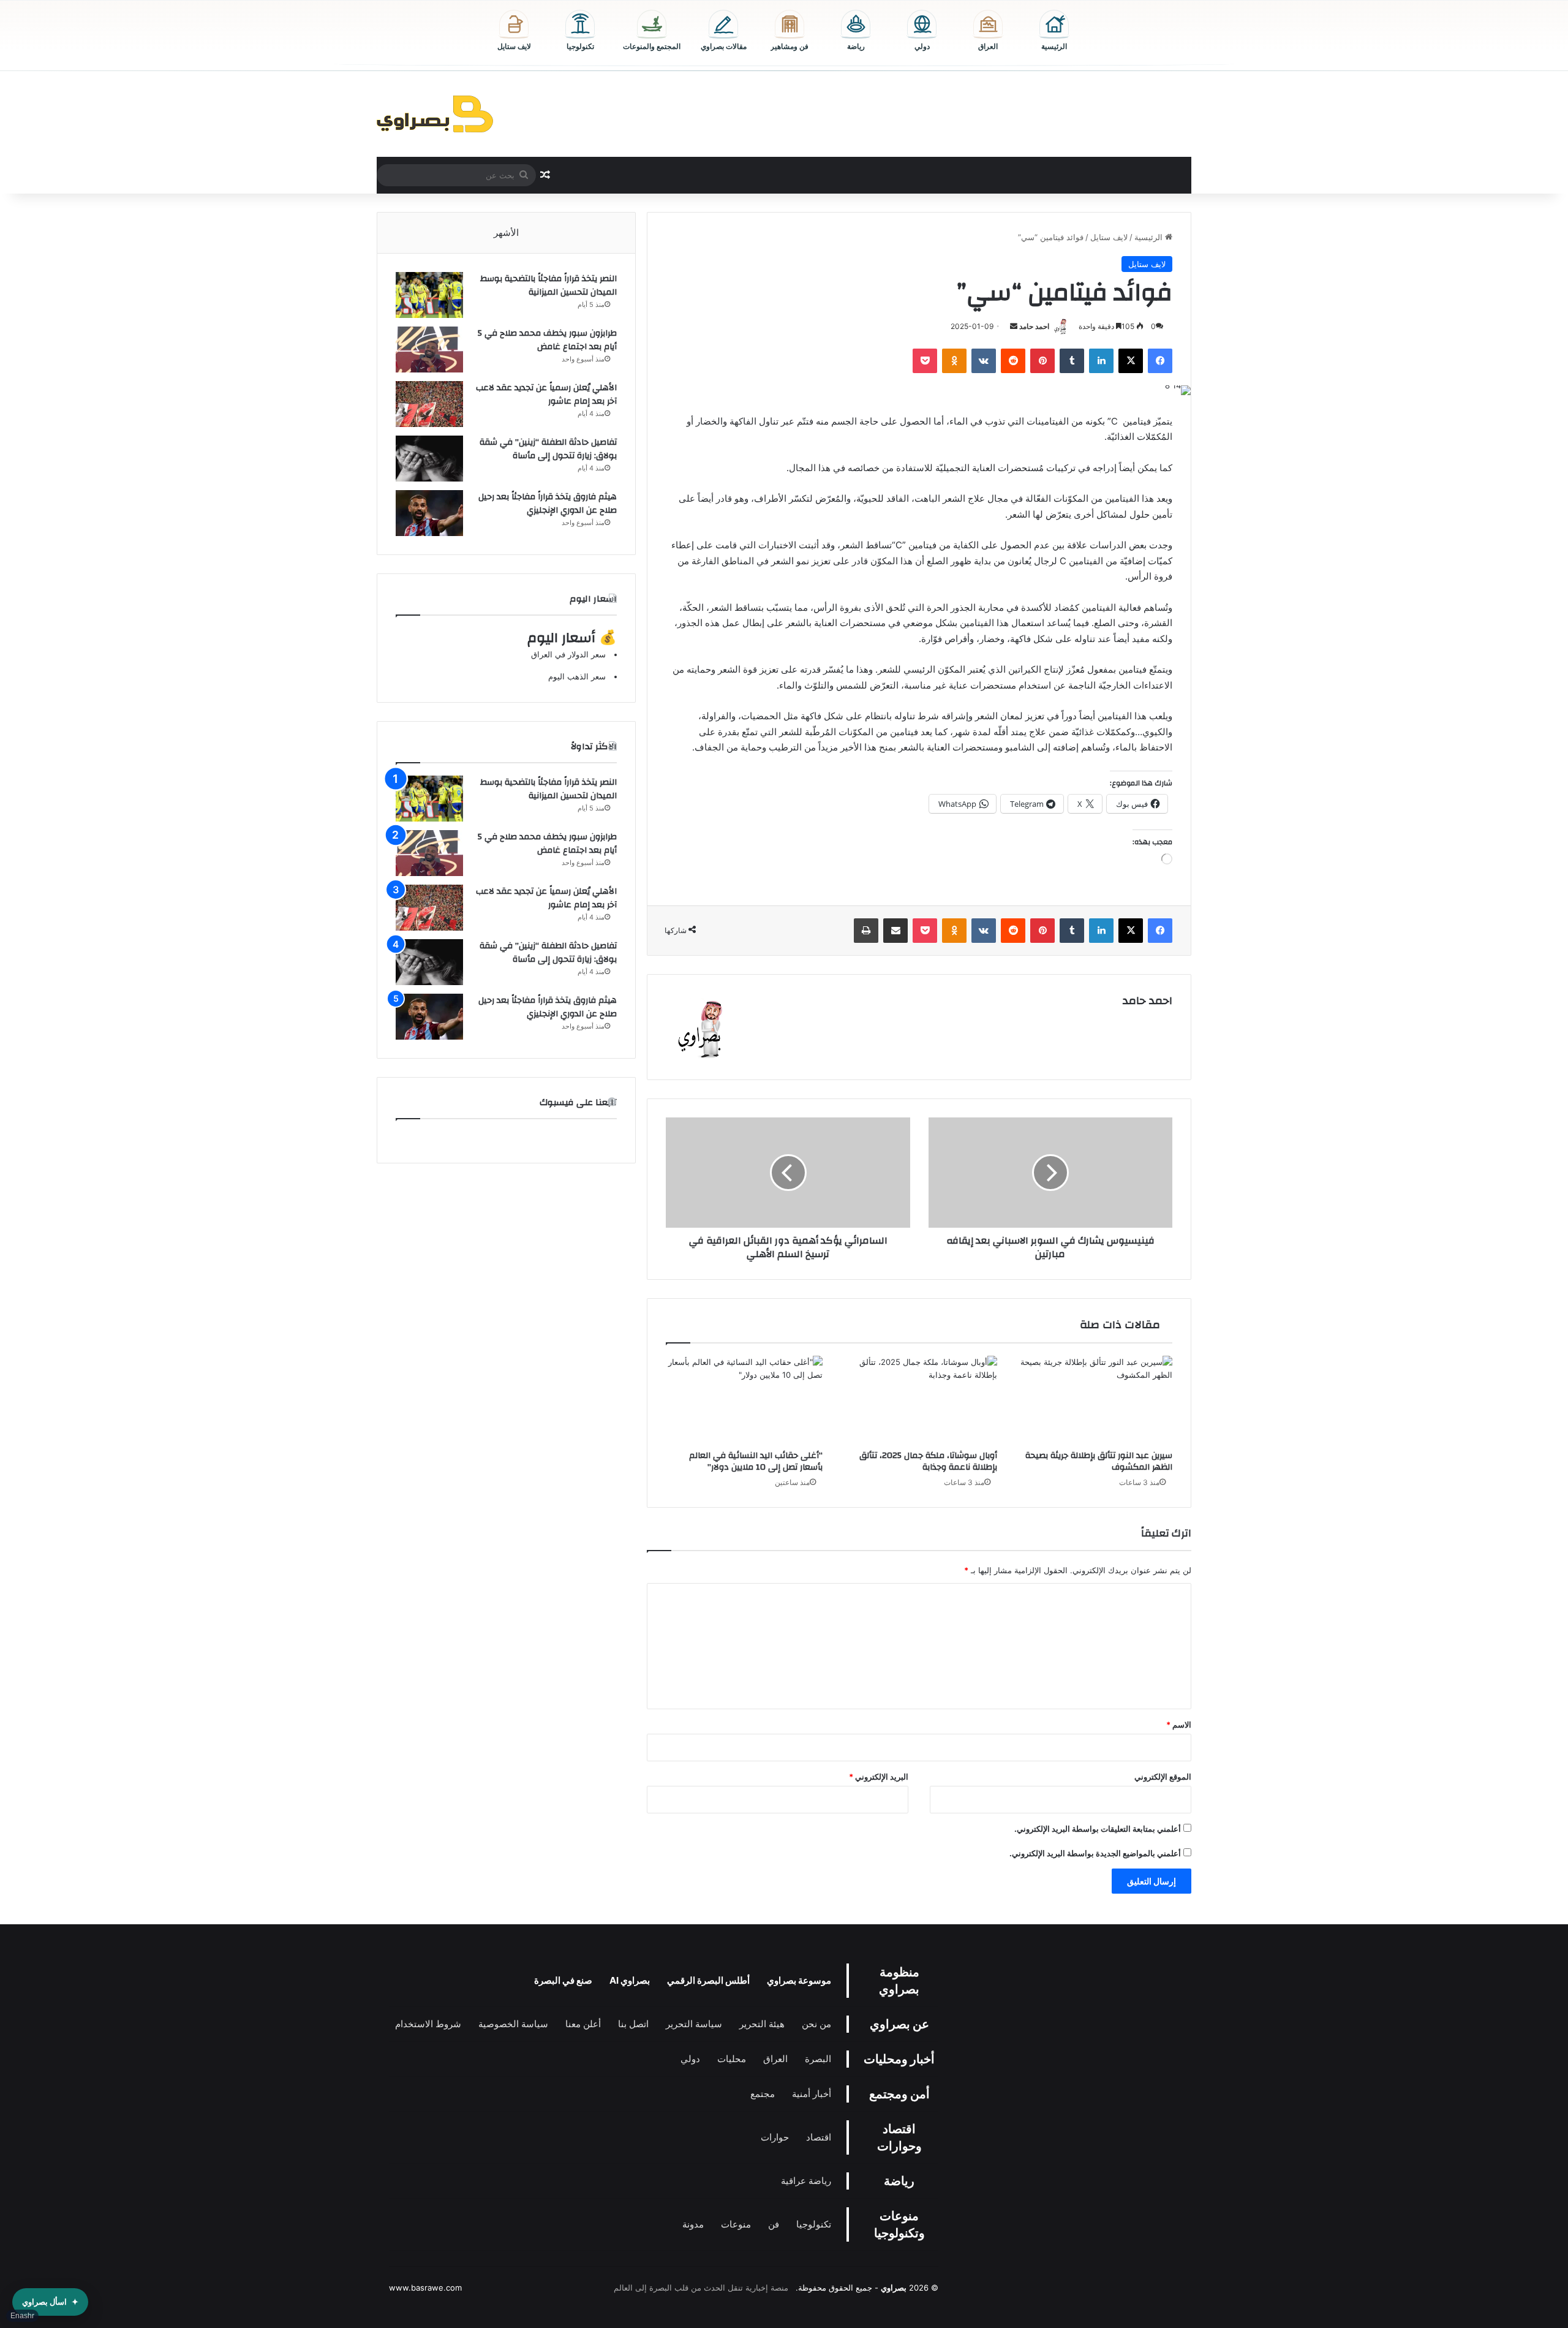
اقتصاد (819, 2137)
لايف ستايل (1109, 237)
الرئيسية (1150, 237)
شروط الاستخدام (428, 2024)
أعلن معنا (583, 2024)
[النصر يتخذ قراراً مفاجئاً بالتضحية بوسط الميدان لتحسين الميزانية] (429, 295)
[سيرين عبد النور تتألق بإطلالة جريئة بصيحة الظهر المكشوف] (1094, 1400)
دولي (690, 2059)
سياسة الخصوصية (513, 2024)
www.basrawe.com (425, 2288)
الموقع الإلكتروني (1163, 1777)
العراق (775, 2059)
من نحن (816, 2024)
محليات (732, 2059)
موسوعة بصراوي (799, 1980)
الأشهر (506, 232)
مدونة (693, 2224)
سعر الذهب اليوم (577, 676)
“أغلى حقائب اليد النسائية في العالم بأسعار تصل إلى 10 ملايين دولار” (756, 1461)
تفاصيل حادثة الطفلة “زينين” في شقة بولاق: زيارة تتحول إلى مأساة (548, 449)
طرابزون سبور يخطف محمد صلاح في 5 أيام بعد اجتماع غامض (547, 340)
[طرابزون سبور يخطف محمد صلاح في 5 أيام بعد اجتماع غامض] (429, 350)
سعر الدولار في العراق (568, 654)
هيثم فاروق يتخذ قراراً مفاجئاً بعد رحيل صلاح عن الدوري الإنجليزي (548, 504)
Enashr (22, 2316)
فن (774, 2224)
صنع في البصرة (563, 1980)
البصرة (818, 2059)
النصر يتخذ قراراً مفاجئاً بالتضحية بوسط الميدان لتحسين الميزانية (548, 285)
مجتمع (763, 2094)
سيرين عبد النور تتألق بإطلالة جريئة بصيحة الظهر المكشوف (1099, 1461)
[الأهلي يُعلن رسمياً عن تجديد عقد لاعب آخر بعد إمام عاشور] (429, 404)
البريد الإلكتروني (879, 1777)
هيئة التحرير (762, 2024)
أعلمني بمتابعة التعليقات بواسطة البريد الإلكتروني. (1098, 1829)
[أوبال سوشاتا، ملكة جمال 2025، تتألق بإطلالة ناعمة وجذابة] (919, 1400)
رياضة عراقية (806, 2181)
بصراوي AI (630, 1980)
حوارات (775, 2137)
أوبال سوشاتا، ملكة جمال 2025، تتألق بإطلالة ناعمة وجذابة (928, 1461)
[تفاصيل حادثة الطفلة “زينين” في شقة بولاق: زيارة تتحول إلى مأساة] (429, 459)
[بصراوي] (435, 114)
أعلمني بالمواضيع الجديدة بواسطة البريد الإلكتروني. (1095, 1853)
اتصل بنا (633, 2024)
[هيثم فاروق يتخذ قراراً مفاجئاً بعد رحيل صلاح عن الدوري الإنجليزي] (429, 513)
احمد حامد (1034, 326)
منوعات (736, 2224)
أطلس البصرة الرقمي (708, 1980)
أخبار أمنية (812, 2094)
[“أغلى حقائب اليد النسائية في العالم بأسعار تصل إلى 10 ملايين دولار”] (744, 1400)
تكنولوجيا (814, 2224)
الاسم (1179, 1725)
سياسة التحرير (694, 2024)
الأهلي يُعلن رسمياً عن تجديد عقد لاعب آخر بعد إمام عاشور (546, 395)
